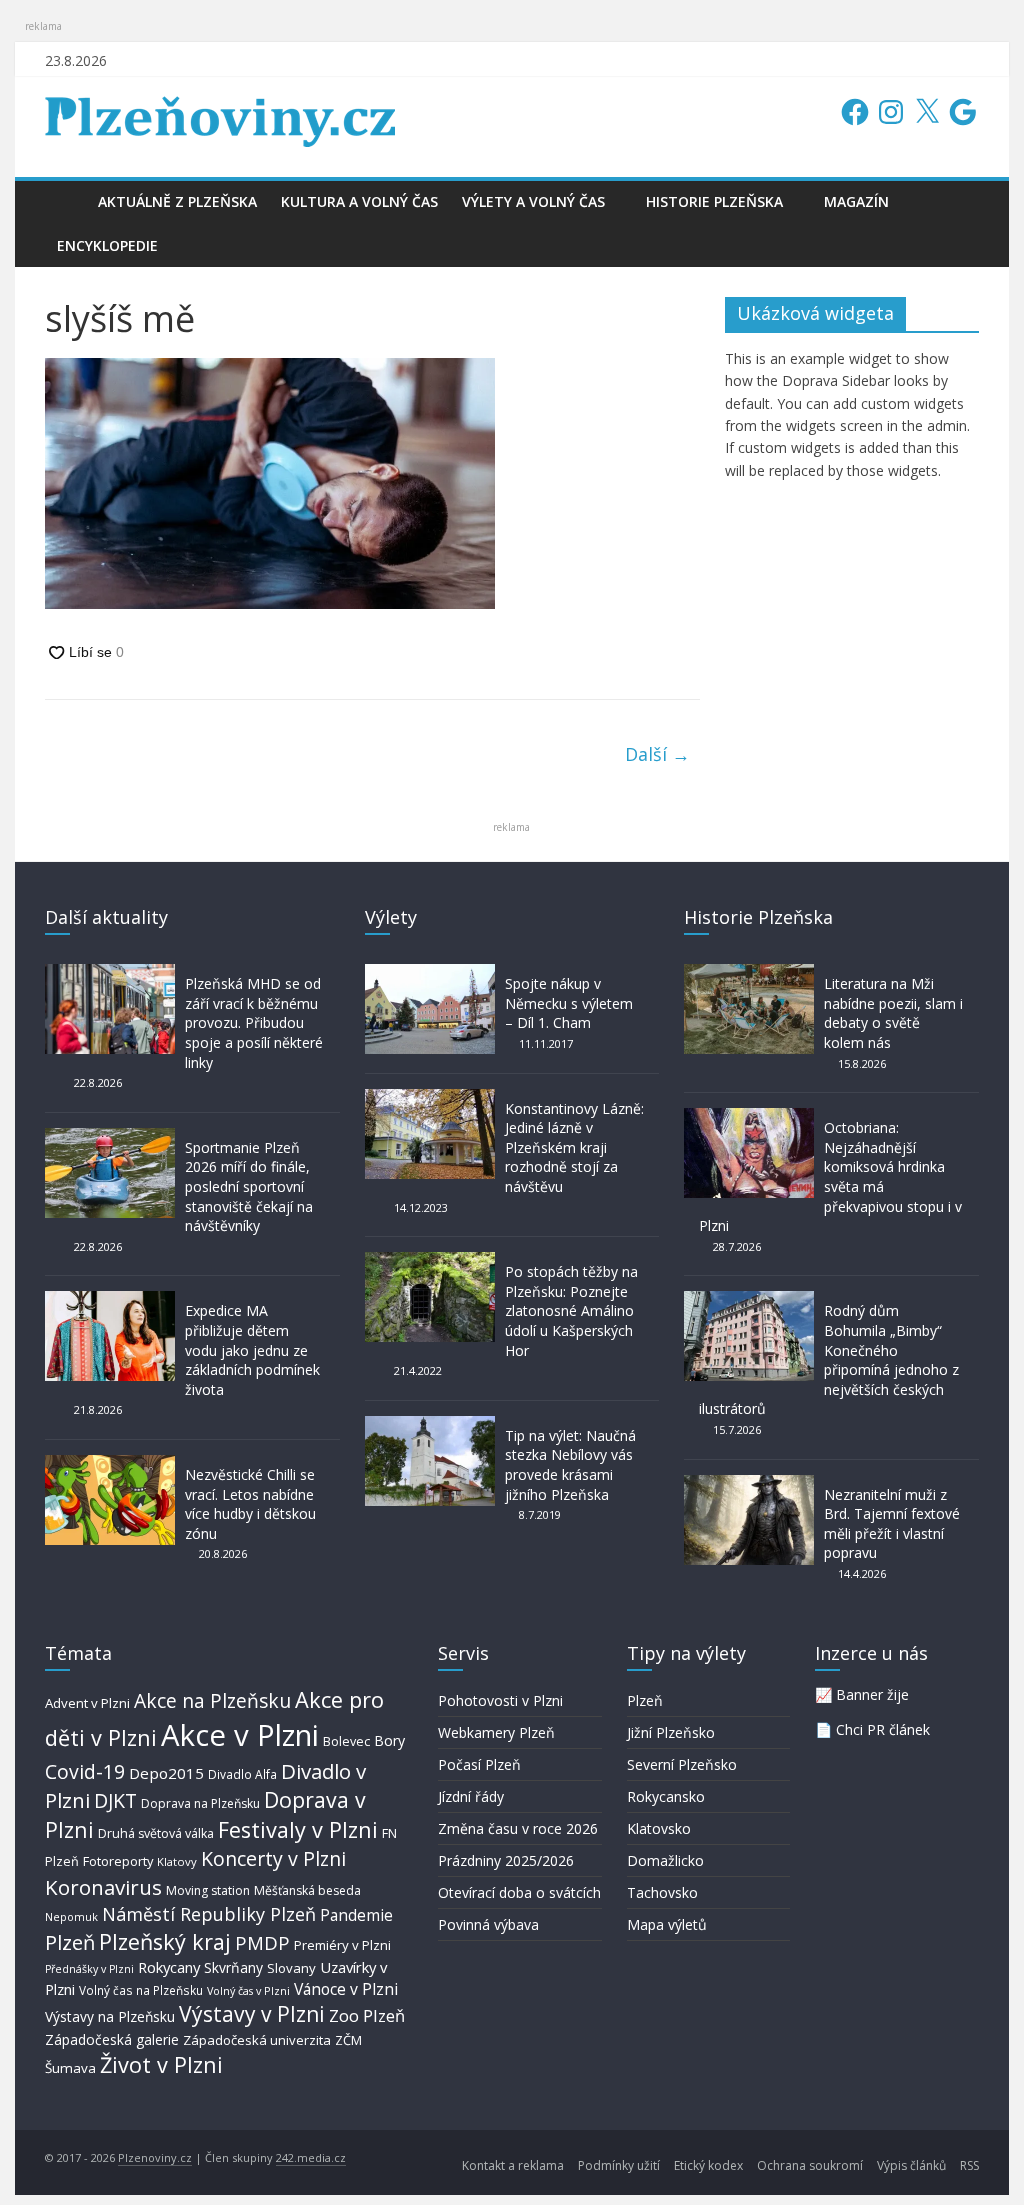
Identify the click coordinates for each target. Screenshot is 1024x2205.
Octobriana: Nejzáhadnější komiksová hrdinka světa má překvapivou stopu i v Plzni (830, 1176)
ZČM (348, 2040)
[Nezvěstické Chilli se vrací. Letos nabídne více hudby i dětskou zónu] (110, 1464)
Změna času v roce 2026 (518, 1828)
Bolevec (346, 1741)
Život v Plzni (161, 2064)
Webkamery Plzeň (496, 1732)
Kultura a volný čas (359, 201)
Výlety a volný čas (533, 201)
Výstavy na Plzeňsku (110, 2016)
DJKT (115, 1800)
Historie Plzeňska (714, 201)
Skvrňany (233, 1967)
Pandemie (356, 1915)
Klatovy (177, 1861)
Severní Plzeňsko (682, 1764)
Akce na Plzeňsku (212, 1700)
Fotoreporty (118, 1861)
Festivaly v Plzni (298, 1829)
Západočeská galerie (112, 2039)
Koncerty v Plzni (273, 1858)
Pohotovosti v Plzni (500, 1700)
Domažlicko (665, 1860)
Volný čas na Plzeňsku (141, 1990)
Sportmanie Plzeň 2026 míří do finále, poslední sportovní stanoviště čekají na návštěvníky (249, 1186)
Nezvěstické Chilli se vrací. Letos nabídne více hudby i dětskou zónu (250, 1504)
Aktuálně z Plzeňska (177, 201)
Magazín (856, 201)
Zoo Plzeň (367, 2015)
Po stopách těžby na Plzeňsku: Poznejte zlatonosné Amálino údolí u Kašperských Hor (571, 1310)
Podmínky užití (619, 2165)
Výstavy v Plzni (252, 2014)
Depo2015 (166, 1773)
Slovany (291, 1968)
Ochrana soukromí (810, 2165)
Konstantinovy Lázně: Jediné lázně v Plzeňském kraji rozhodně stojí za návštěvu (574, 1147)
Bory (389, 1740)
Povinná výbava (488, 1924)
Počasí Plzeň (479, 1764)
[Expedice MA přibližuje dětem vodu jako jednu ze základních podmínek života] (110, 1300)
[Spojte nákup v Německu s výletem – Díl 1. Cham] (430, 973)
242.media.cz (311, 2157)
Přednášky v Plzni (89, 1969)
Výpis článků (911, 2165)
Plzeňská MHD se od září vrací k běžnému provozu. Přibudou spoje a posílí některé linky (254, 1022)
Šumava (70, 2068)
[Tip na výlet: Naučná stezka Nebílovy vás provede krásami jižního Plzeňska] (430, 1425)
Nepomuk (71, 1916)
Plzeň (70, 1942)
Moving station (208, 1890)
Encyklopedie (107, 245)
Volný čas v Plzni (248, 1990)
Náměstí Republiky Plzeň (209, 1914)
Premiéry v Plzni (342, 1945)
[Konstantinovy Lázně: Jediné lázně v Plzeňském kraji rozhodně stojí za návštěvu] (430, 1098)
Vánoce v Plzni (346, 1989)
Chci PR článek (883, 1729)
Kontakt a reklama (513, 2165)
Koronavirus (103, 1887)
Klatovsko (659, 1828)
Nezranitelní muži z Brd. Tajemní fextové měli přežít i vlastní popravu (892, 1524)
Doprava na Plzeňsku (200, 1803)
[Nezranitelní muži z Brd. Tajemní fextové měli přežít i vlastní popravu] (749, 1484)
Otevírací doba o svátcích (519, 1892)
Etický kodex (708, 2165)
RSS (969, 2165)
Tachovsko (662, 1892)
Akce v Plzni (240, 1735)
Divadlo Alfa (242, 1774)
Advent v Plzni (87, 1703)
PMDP (262, 1942)
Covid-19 (85, 1771)
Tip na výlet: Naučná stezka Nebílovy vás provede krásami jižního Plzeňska (570, 1465)
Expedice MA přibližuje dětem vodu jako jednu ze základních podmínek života (252, 1349)
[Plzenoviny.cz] (65, 201)
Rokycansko (666, 1796)
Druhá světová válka (156, 1833)
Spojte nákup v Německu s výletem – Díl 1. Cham (569, 1003)
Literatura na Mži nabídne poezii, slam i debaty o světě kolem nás (893, 1013)
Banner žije (872, 1694)
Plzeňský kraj (165, 1941)
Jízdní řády (471, 1796)
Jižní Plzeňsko (671, 1732)
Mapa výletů (667, 1924)
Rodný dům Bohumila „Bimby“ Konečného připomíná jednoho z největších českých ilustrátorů (829, 1359)
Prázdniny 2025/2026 (506, 1860)
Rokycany (169, 1967)
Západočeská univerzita (257, 2040)
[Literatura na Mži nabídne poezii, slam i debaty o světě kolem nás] (749, 973)
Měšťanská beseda (307, 1890)
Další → (657, 754)
